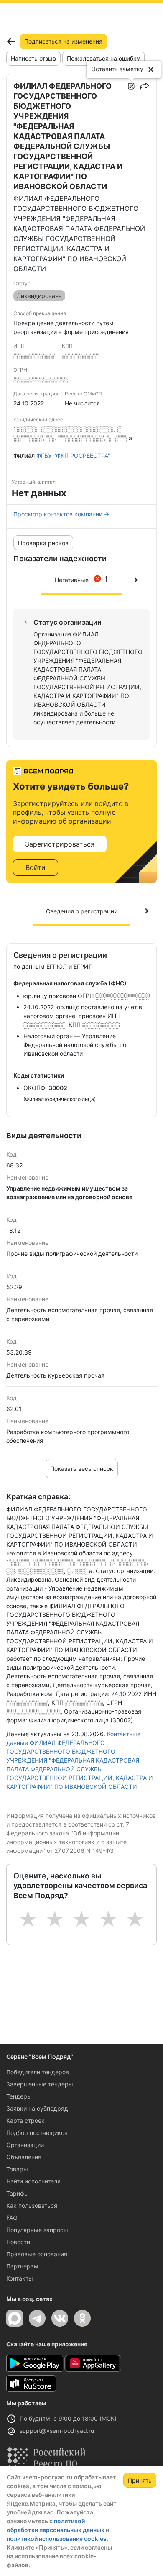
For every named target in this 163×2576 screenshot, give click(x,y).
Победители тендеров (38, 2072)
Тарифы (18, 2193)
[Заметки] (131, 86)
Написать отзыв (33, 58)
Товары (17, 2169)
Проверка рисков (43, 543)
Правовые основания (37, 2254)
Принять (140, 2480)
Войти (36, 867)
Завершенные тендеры (40, 2084)
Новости (18, 2242)
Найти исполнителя (33, 2181)
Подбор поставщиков (37, 2133)
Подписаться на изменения (63, 41)
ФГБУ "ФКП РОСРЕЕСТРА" (73, 455)
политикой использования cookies (57, 2539)
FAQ (12, 2218)
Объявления (24, 2157)
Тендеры (19, 2096)
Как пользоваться (32, 2205)
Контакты (20, 2278)
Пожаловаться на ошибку (103, 58)
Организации (25, 2145)
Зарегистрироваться (60, 844)
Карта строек (25, 2121)
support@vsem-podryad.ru (57, 2431)
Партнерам (22, 2266)
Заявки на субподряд (37, 2108)
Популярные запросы (37, 2230)
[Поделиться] (145, 86)
